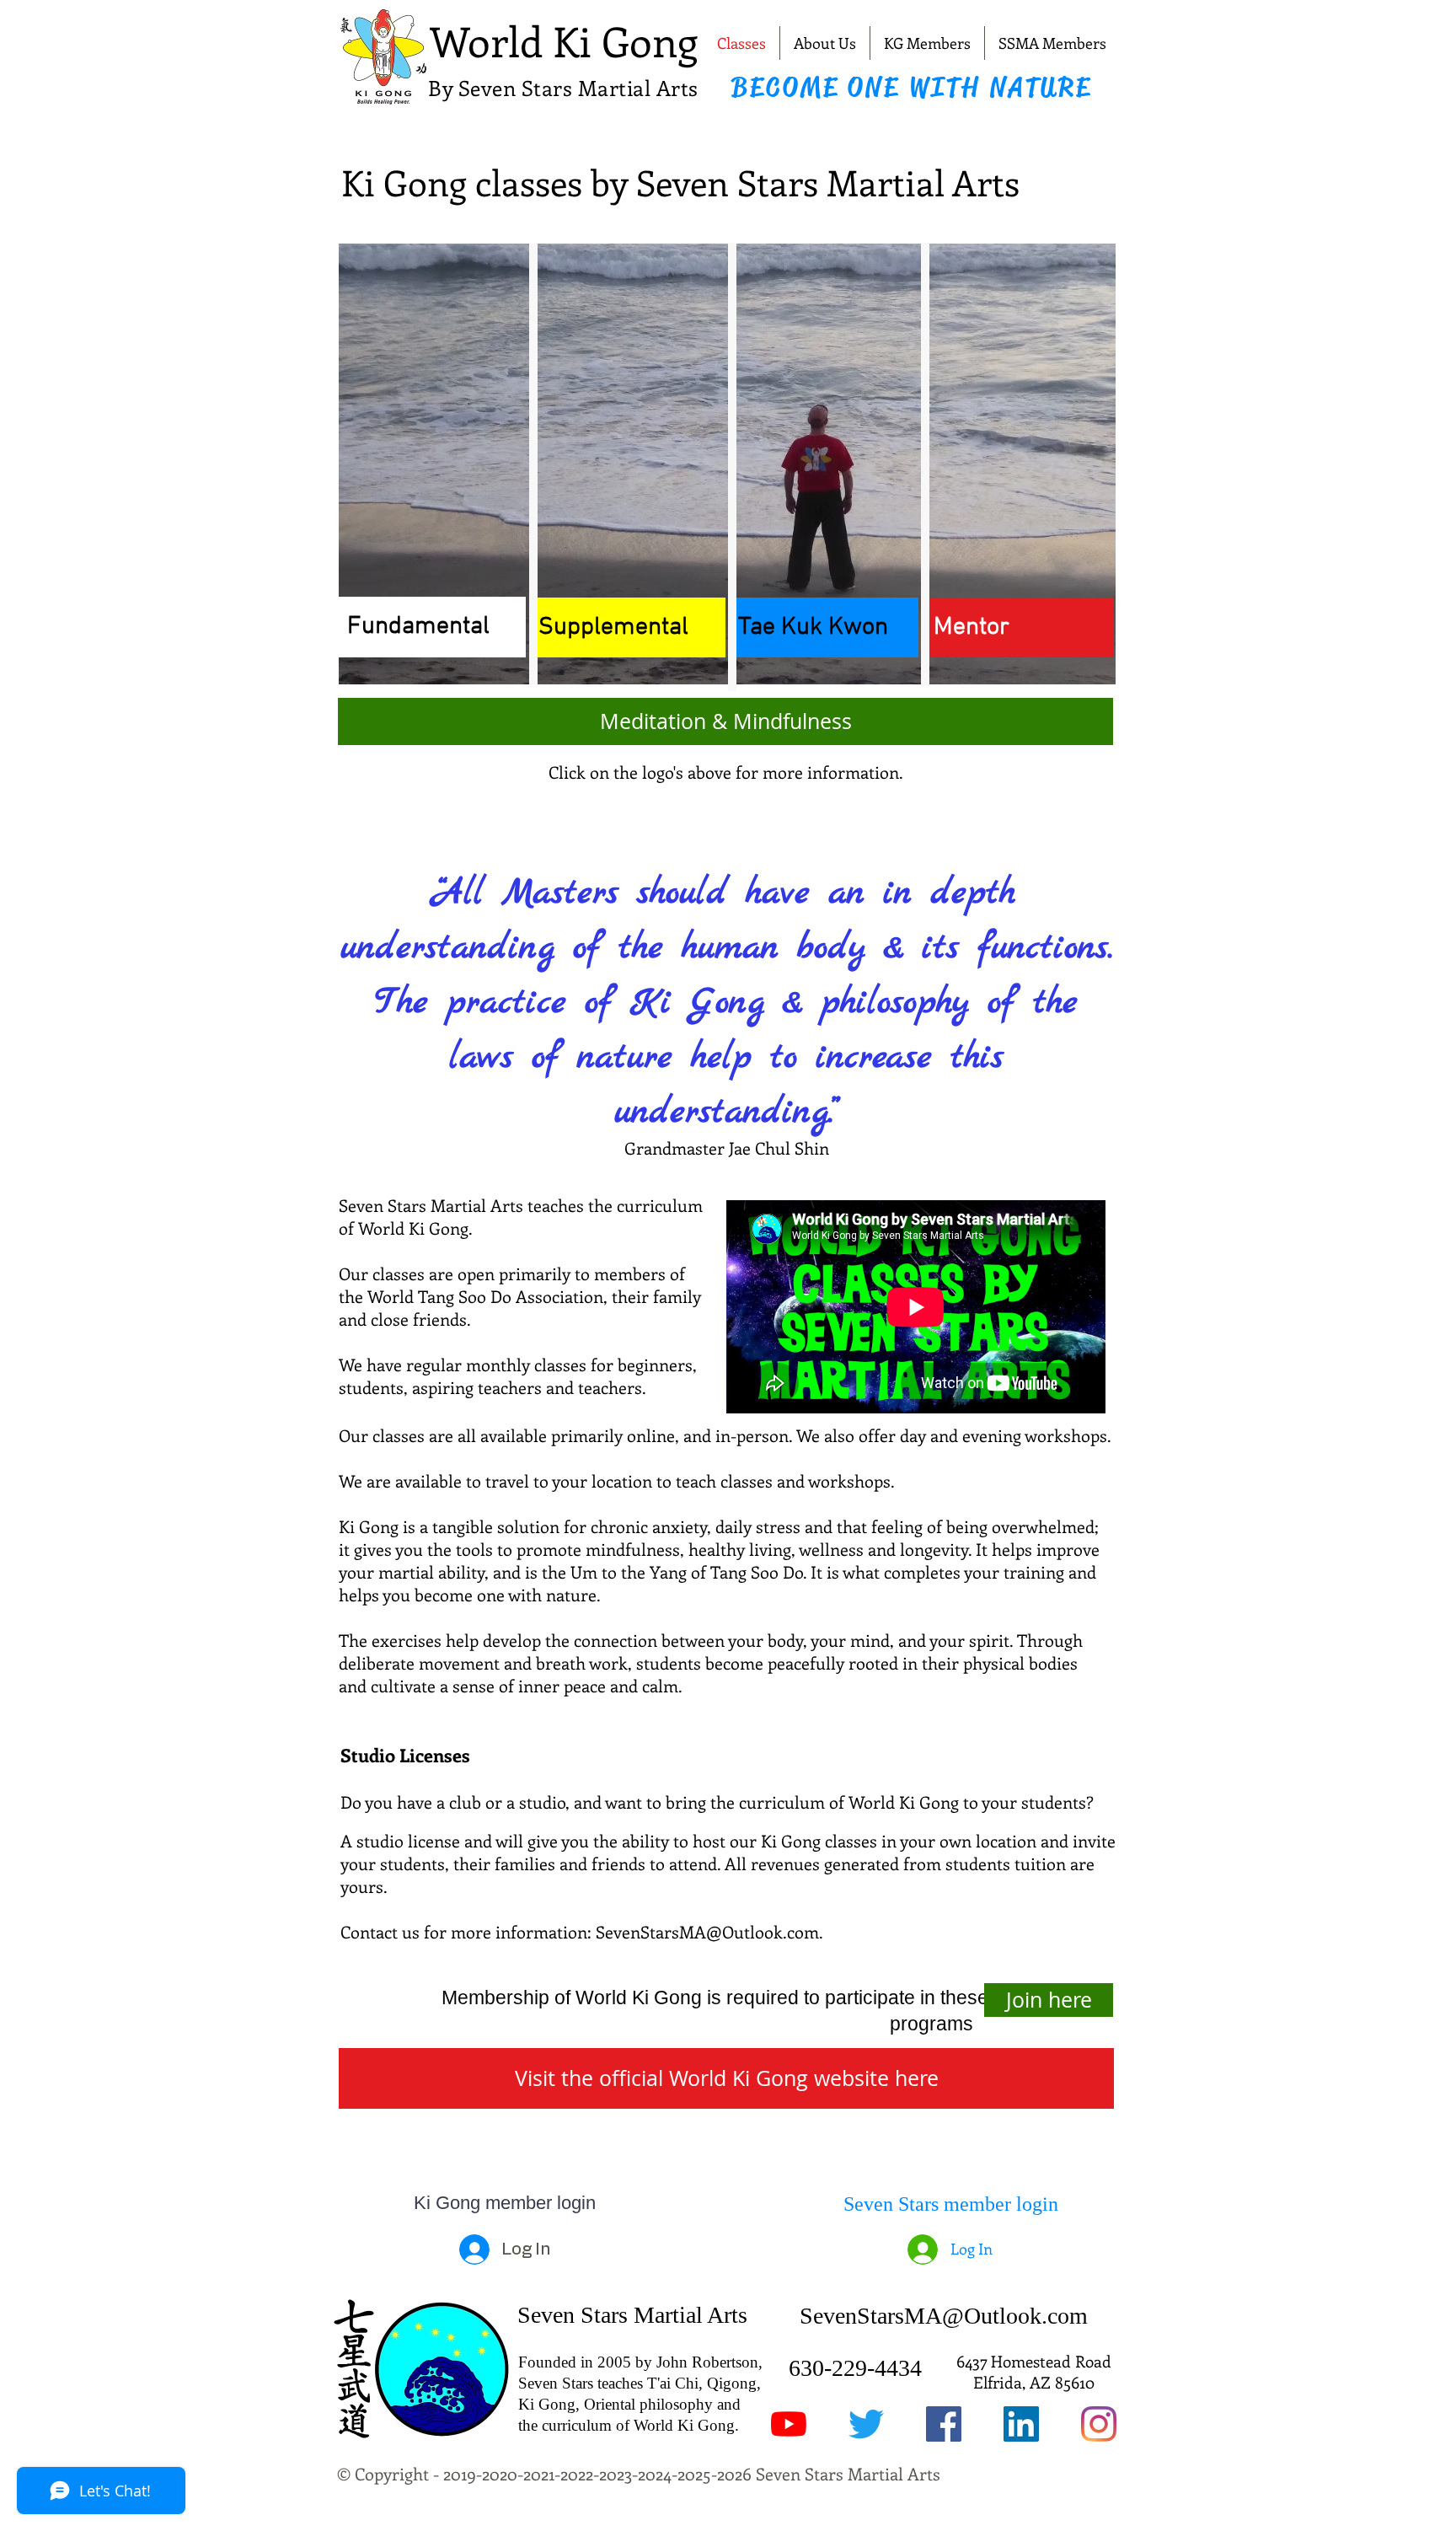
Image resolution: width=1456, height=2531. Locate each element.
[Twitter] (866, 2424)
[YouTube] (789, 2424)
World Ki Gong (564, 40)
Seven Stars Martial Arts (632, 2315)
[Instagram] (1099, 2424)
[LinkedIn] (1021, 2424)
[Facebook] (944, 2424)
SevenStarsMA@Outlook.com (707, 1931)
